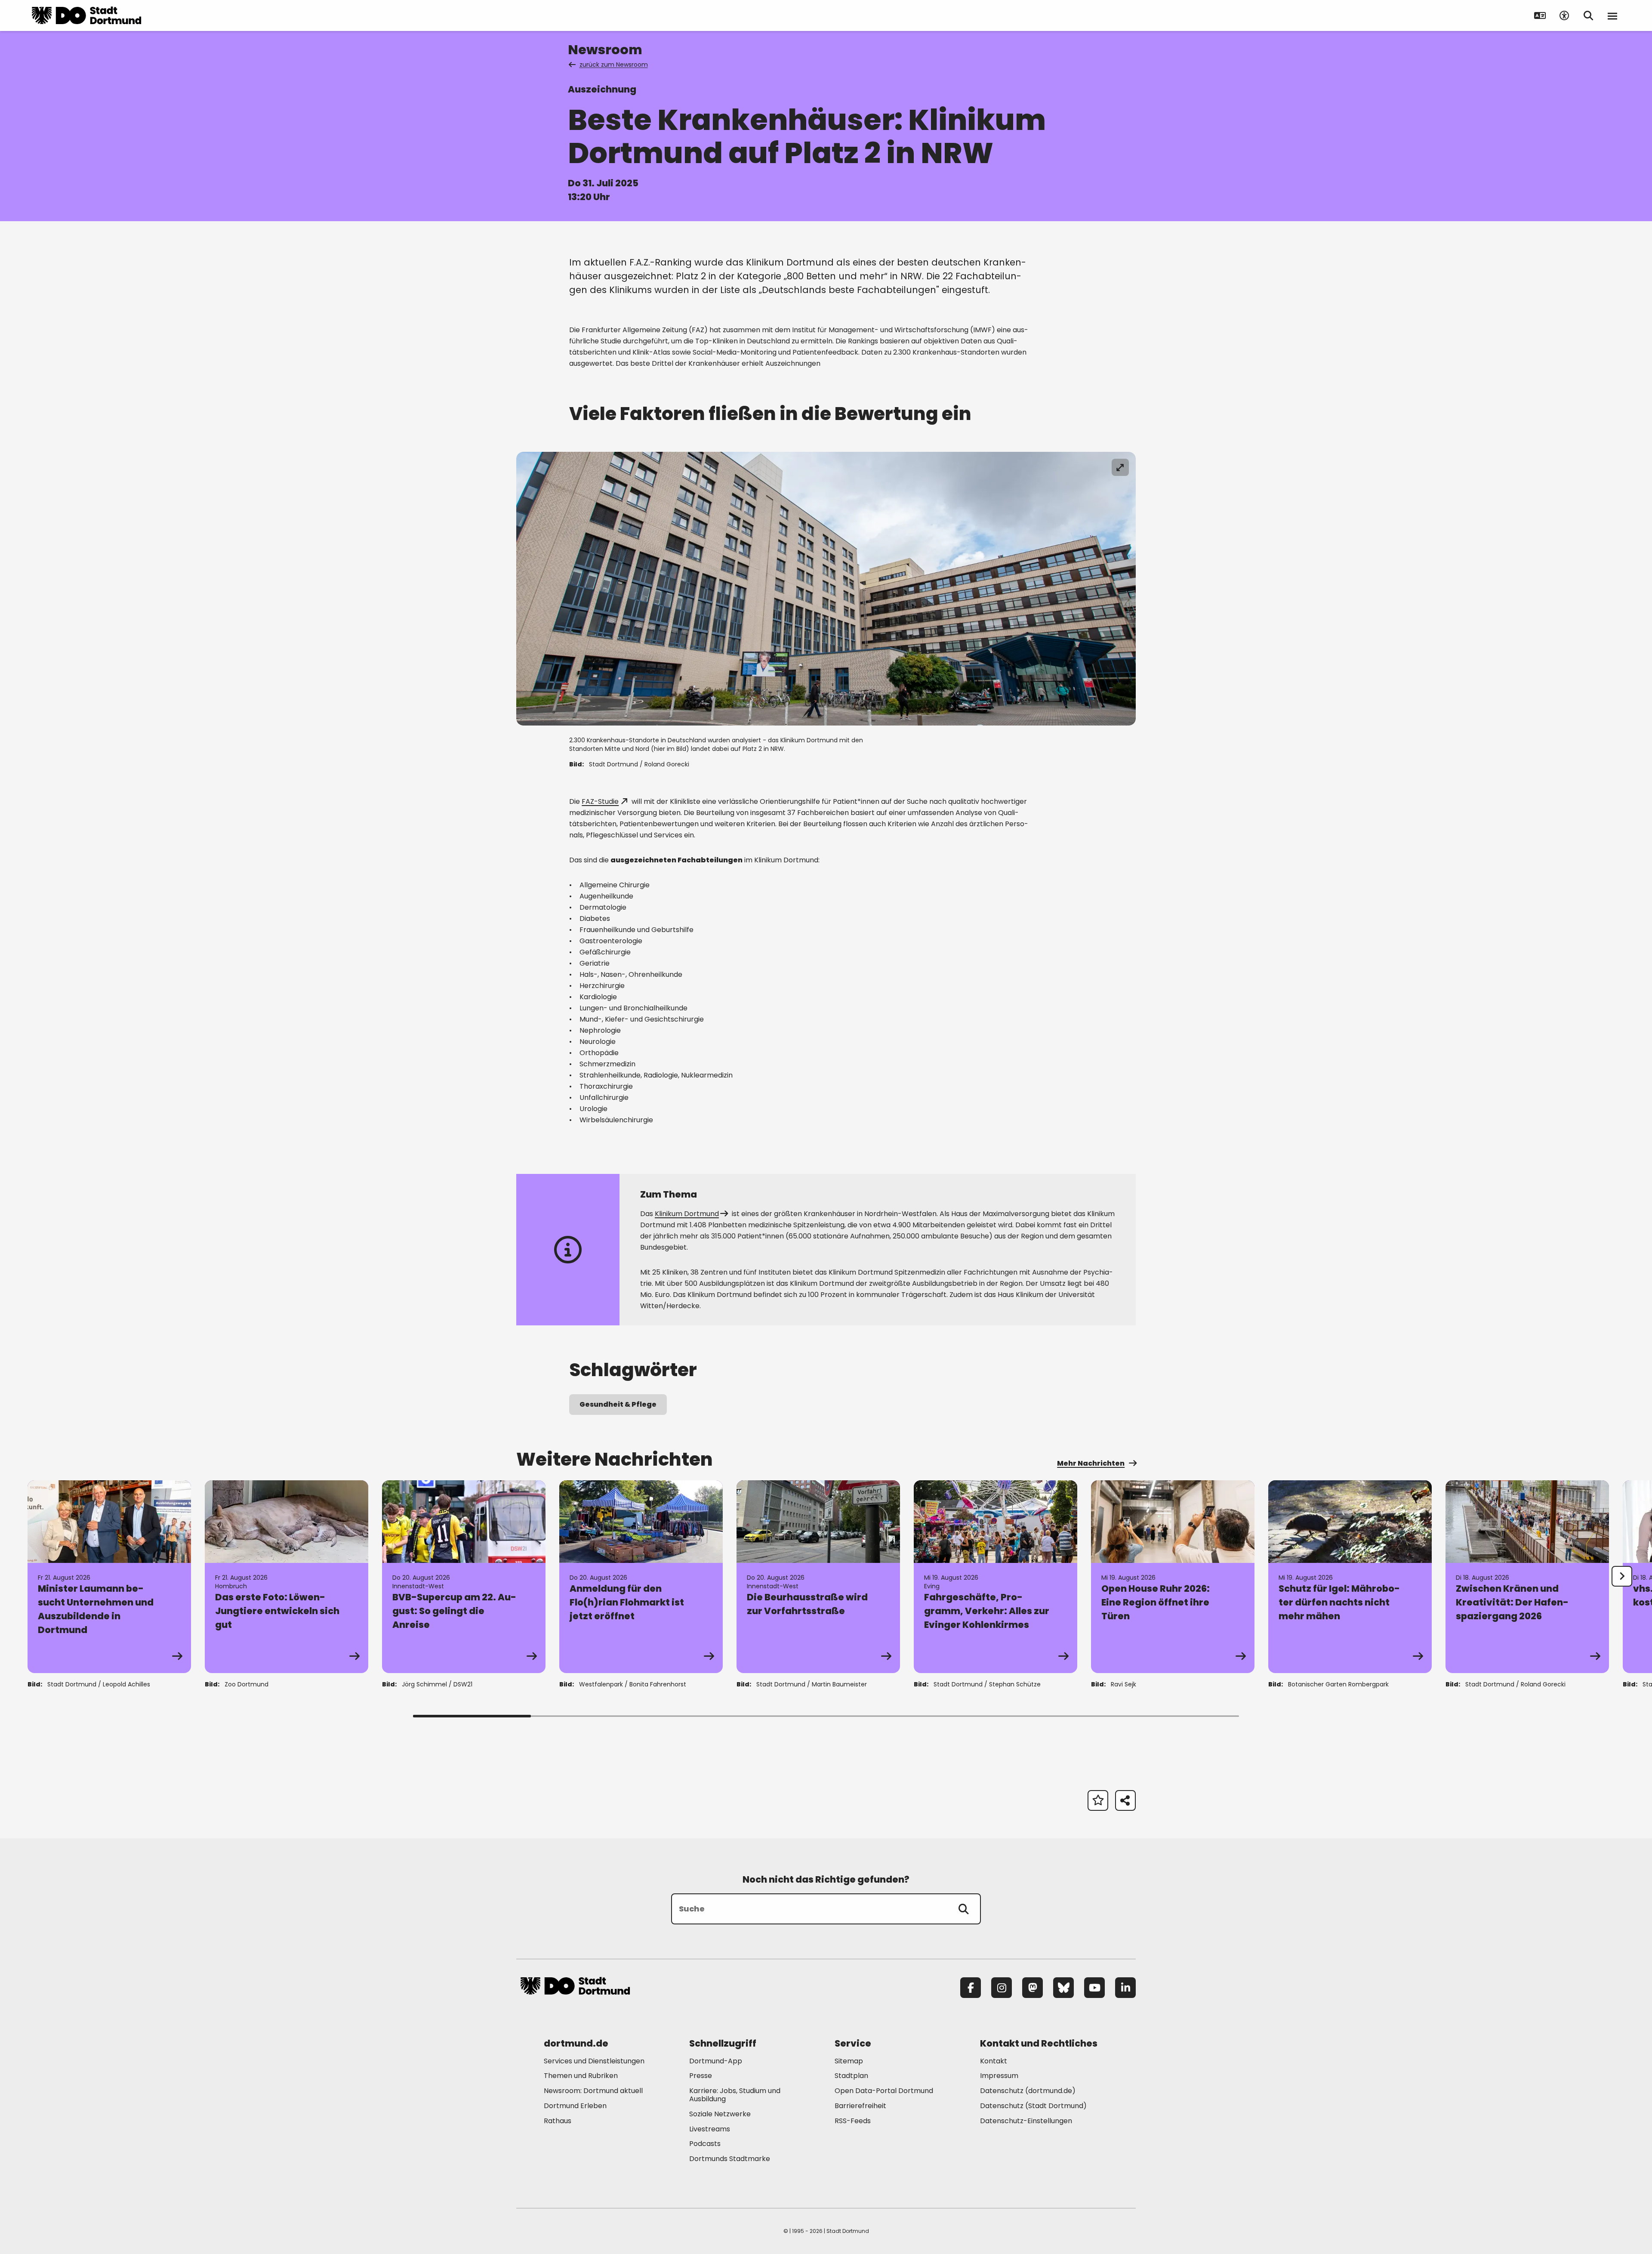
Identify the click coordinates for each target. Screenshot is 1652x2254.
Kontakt (994, 2061)
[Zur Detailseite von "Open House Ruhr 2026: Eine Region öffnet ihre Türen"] (1173, 1577)
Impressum (999, 2076)
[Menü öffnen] (1612, 15)
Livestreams (710, 2129)
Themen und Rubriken (581, 2076)
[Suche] (964, 1909)
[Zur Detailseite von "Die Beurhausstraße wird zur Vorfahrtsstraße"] (818, 1577)
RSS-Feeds (853, 2121)
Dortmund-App (716, 2061)
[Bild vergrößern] (1120, 467)
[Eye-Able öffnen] (1564, 15)
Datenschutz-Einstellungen (1026, 2121)
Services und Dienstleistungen (594, 2061)
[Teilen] (1125, 1800)
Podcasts (705, 2144)
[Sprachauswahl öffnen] (1540, 15)
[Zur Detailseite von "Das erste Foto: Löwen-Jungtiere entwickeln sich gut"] (287, 1577)
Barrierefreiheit (860, 2106)
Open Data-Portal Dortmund (884, 2091)
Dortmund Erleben (575, 2106)
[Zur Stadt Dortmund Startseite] (86, 15)
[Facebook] (971, 1988)
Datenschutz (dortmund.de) (1028, 2091)
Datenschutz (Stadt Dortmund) (1033, 2106)
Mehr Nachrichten (1091, 1463)
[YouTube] (1094, 1988)
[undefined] (1622, 1576)
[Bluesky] (1063, 1988)
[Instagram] (1002, 1988)
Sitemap (849, 2061)
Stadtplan (851, 2076)
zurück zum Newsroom (614, 65)
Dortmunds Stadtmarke (730, 2159)
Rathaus (558, 2121)
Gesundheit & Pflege (618, 1404)
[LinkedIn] (1125, 1988)
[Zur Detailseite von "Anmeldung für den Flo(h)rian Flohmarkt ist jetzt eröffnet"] (641, 1577)
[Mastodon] (1032, 1988)
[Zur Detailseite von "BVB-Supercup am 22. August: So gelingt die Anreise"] (464, 1577)
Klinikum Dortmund (687, 1214)
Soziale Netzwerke (720, 2114)
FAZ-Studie (600, 801)
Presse (701, 2076)
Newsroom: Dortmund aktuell (593, 2091)
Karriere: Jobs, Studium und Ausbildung (735, 2095)
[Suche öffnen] (1588, 15)
